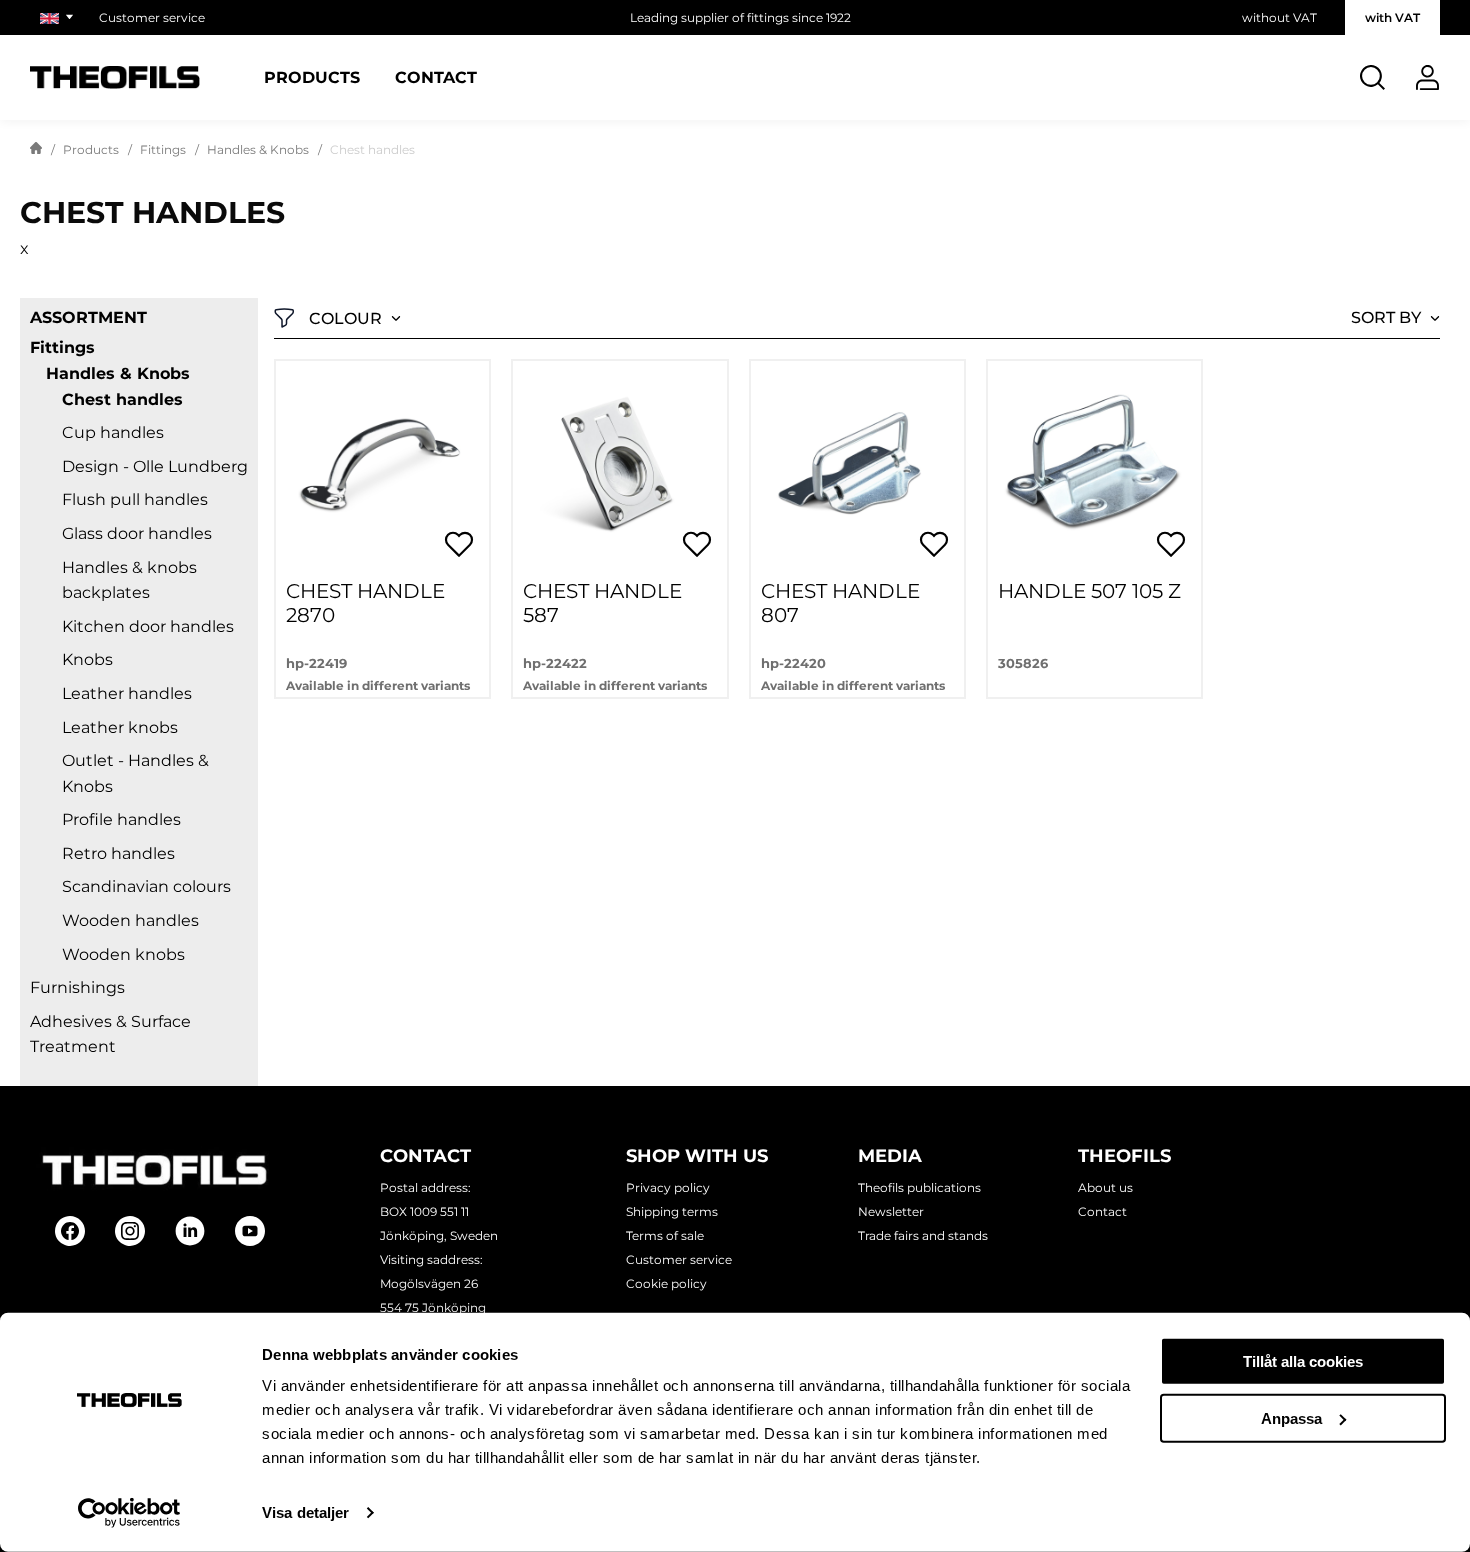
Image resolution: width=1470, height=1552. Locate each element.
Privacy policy (668, 1187)
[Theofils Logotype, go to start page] (115, 77)
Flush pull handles (135, 499)
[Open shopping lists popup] (459, 544)
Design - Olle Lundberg (155, 466)
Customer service (152, 17)
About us (1105, 1187)
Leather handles (127, 693)
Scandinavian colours (146, 886)
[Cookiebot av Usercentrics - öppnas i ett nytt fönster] (129, 1513)
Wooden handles (130, 920)
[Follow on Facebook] (70, 1231)
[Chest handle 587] (619, 467)
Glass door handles (137, 533)
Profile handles (121, 819)
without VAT (1279, 17)
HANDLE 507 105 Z (1089, 591)
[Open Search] (1372, 77)
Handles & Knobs (258, 149)
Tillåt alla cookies (1303, 1361)
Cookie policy (666, 1283)
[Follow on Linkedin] (190, 1231)
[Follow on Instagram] (130, 1231)
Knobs (87, 659)
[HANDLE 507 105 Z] (1094, 467)
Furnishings (77, 987)
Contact (436, 78)
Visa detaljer (305, 1512)
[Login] (1427, 77)
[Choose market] (59, 17)
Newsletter (891, 1211)
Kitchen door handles (148, 626)
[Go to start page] (36, 150)
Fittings (163, 149)
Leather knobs (120, 727)
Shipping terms (672, 1211)
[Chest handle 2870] (382, 467)
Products (312, 78)
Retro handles (118, 853)
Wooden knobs (123, 954)
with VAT (1392, 17)
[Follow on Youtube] (250, 1231)
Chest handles (122, 399)
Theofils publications (919, 1187)
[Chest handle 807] (857, 467)
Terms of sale (665, 1235)
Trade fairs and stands (923, 1235)
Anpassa (1291, 1417)
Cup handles (113, 432)
